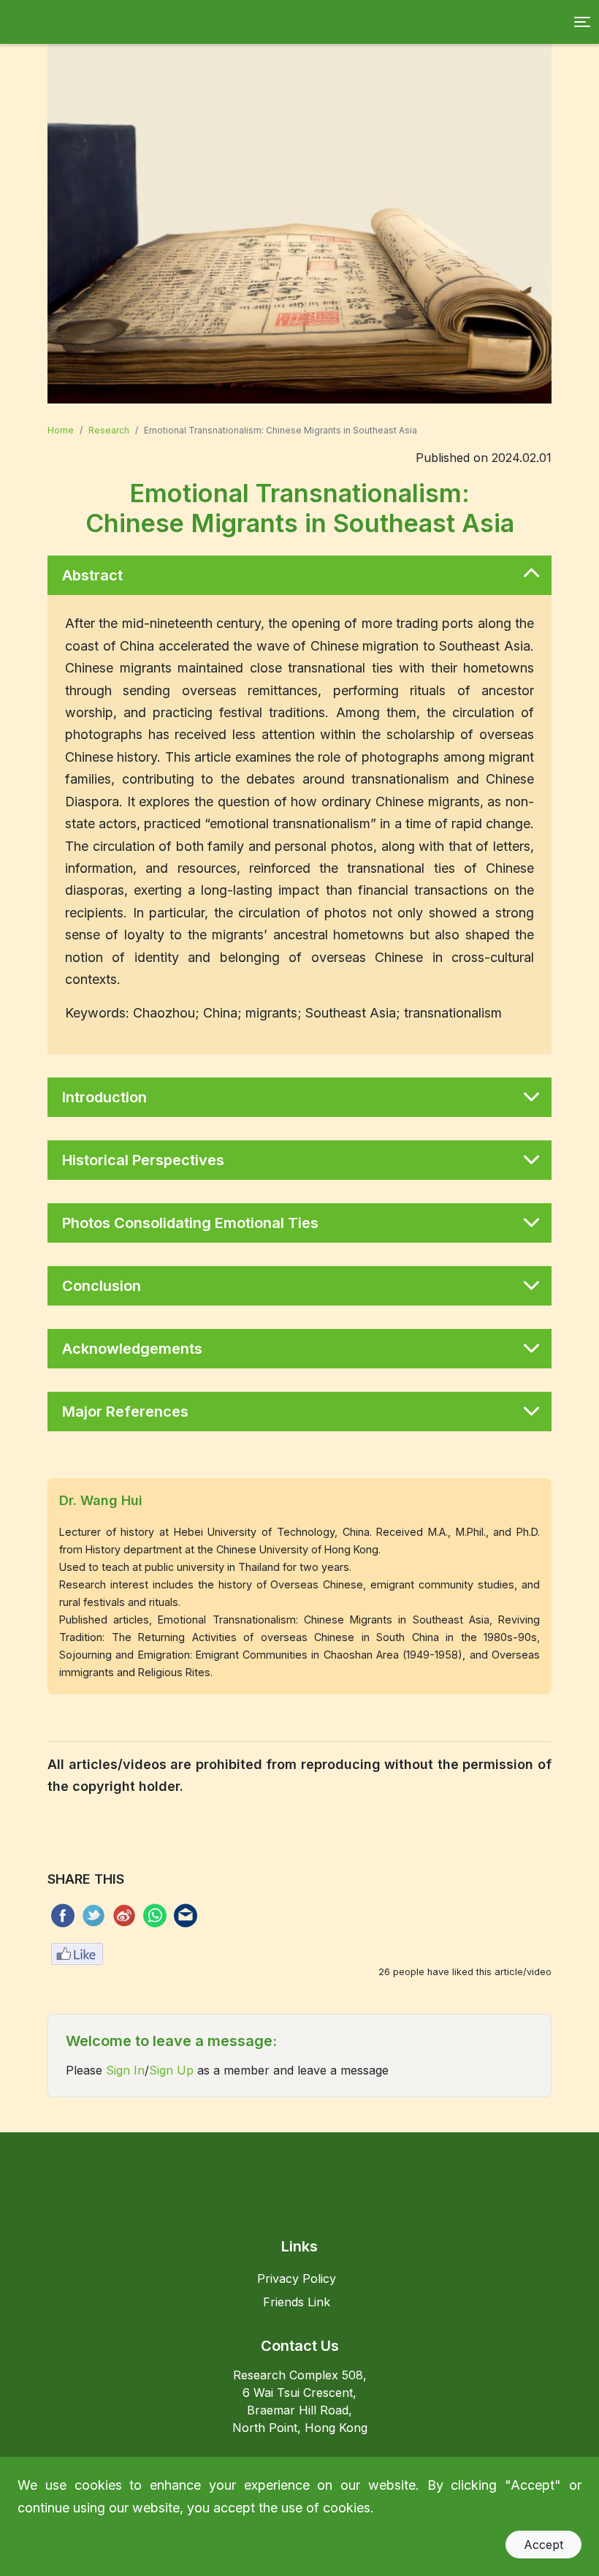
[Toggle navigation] (582, 22)
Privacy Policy (297, 2278)
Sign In (125, 2070)
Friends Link (297, 2302)
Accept (543, 2545)
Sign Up (171, 2070)
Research (109, 430)
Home (61, 430)
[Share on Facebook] (61, 1916)
